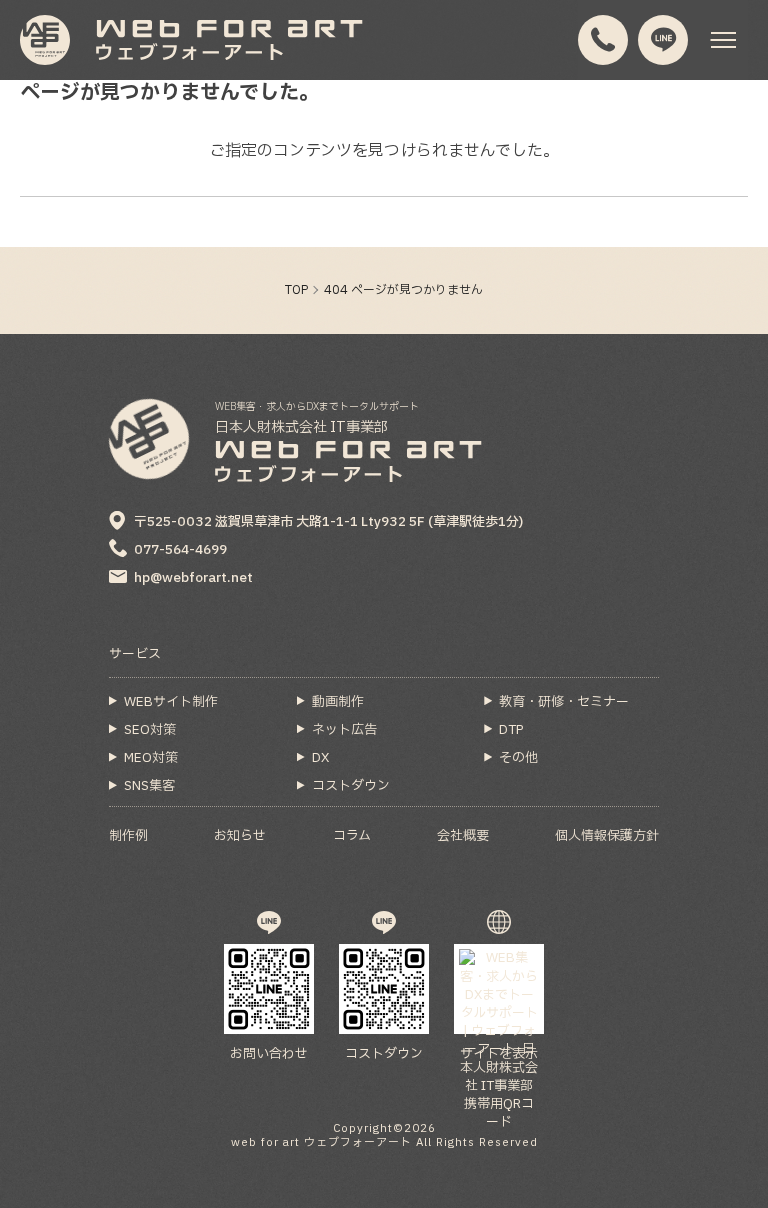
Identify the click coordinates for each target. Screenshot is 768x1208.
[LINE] (663, 40)
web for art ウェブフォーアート (321, 1142)
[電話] (603, 40)
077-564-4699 (180, 550)
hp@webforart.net (193, 578)
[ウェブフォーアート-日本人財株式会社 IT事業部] (45, 40)
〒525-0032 (328, 522)
